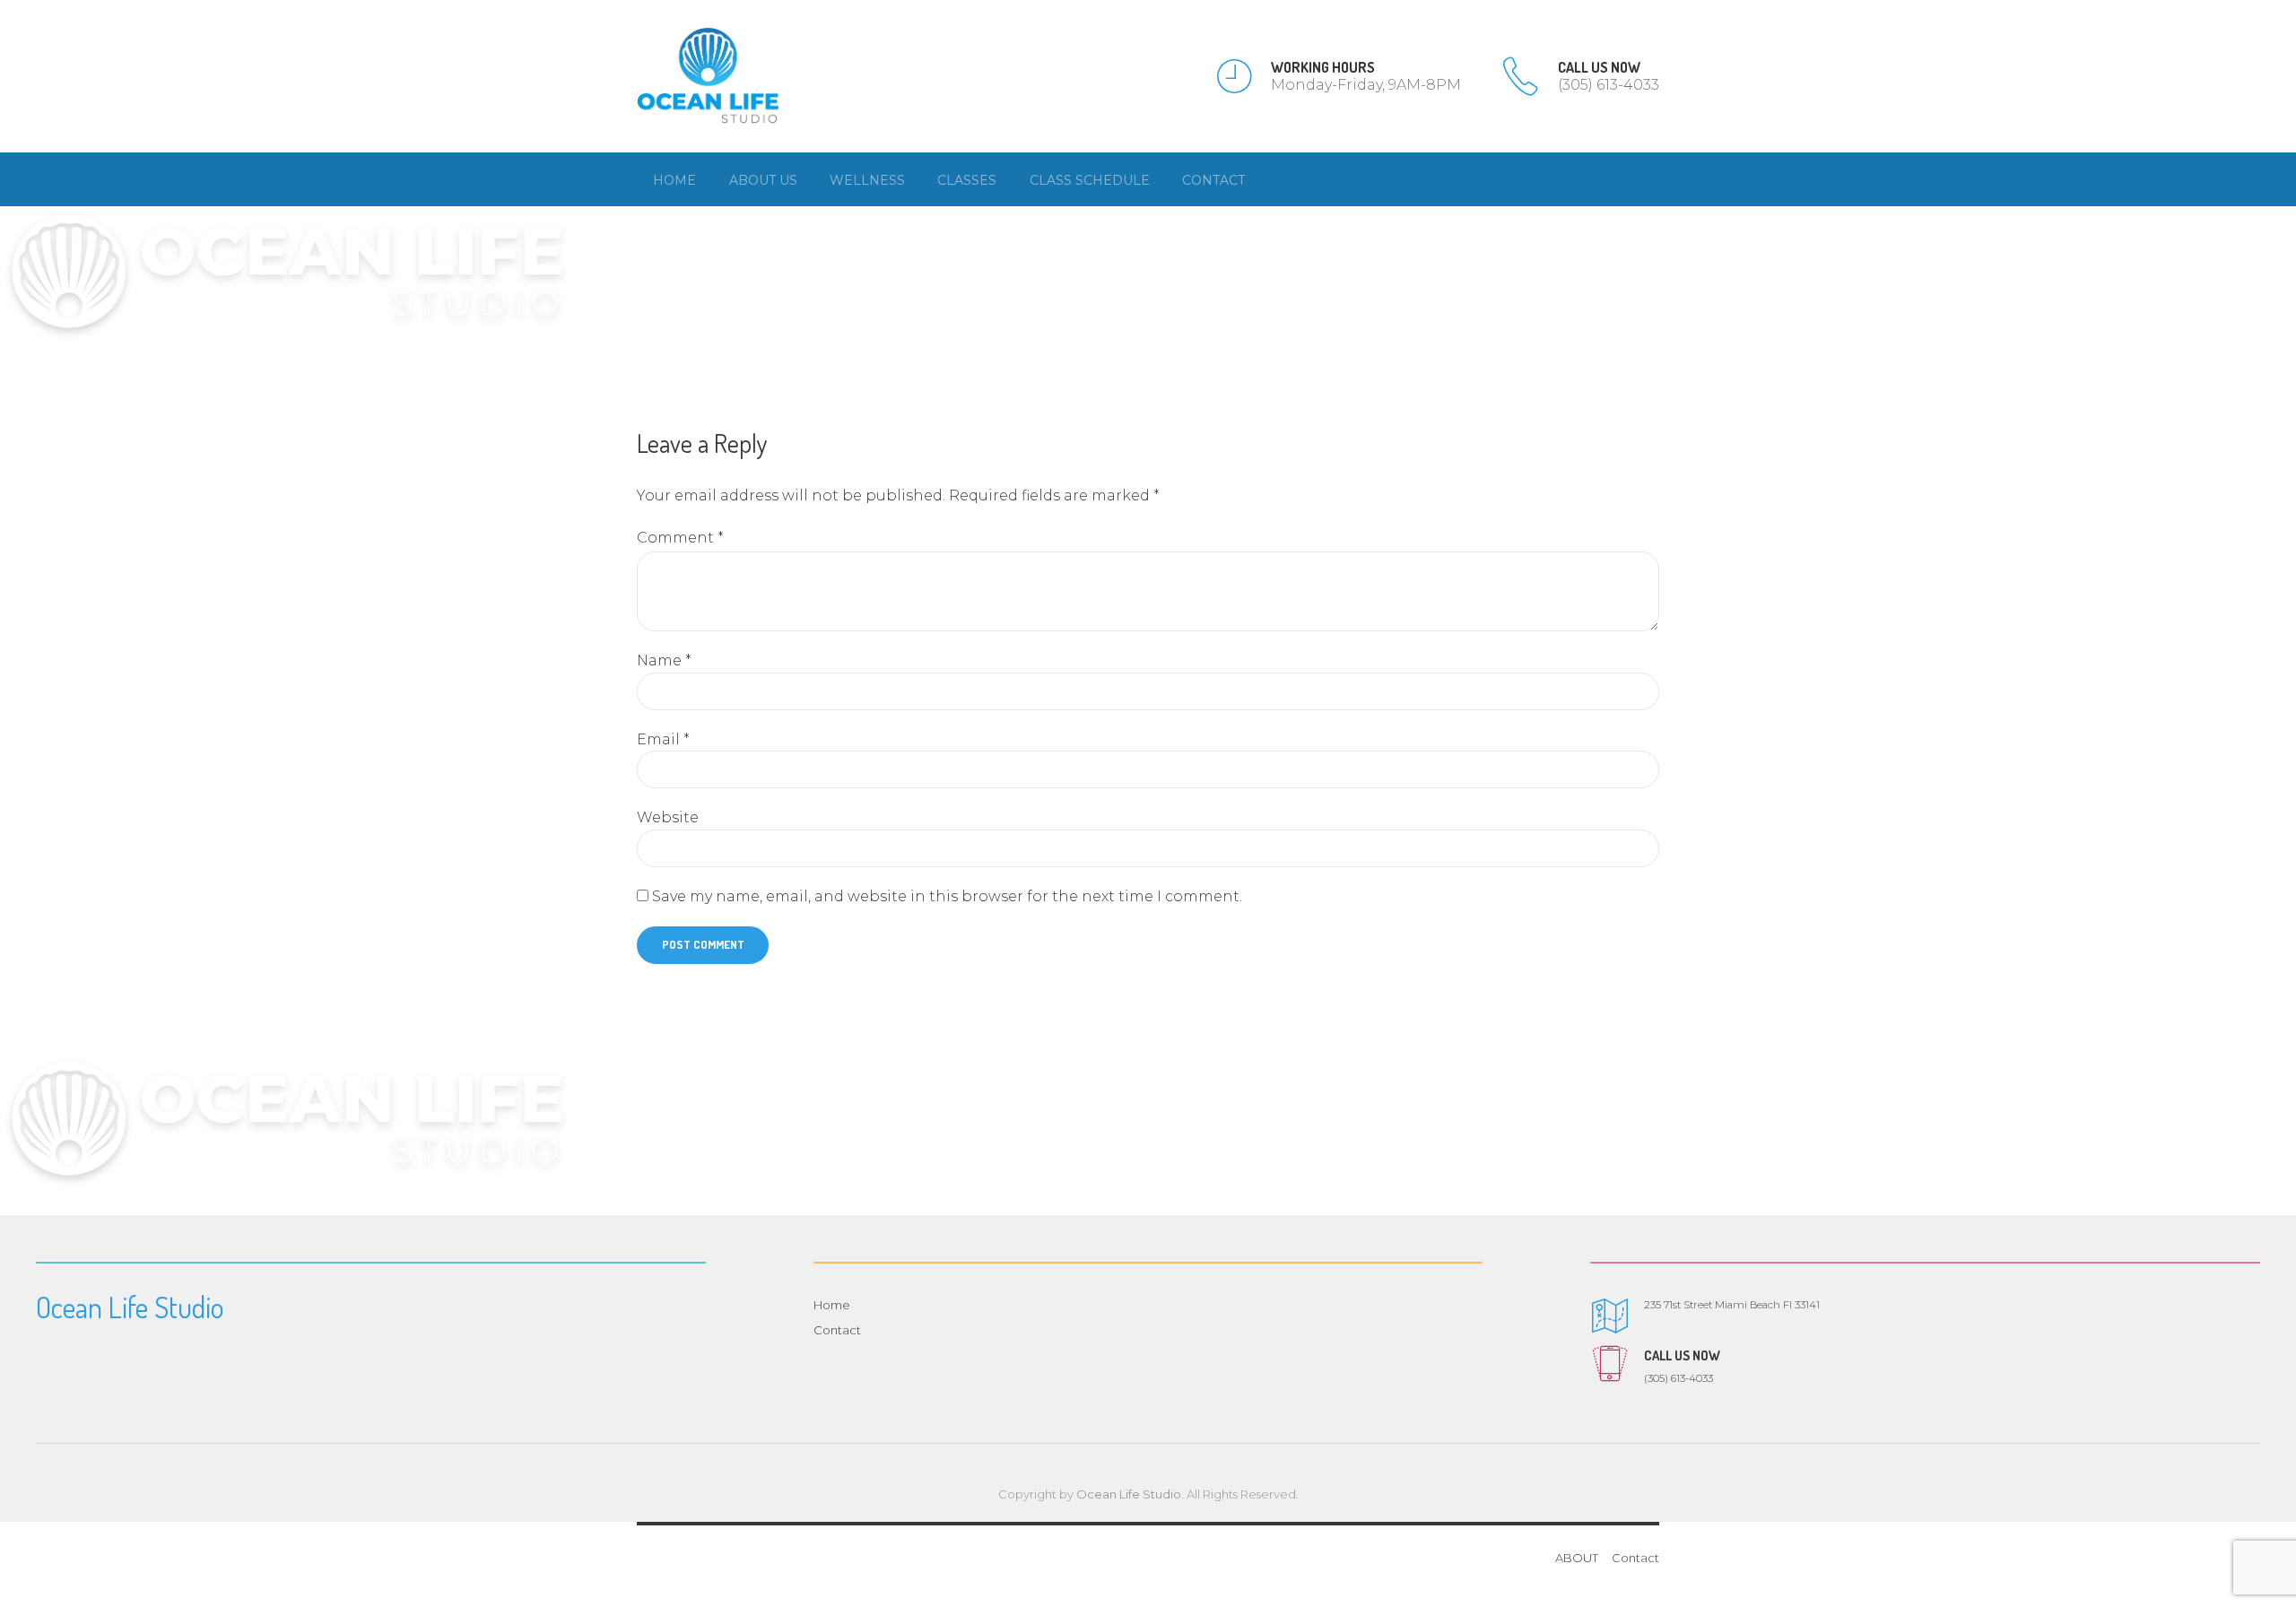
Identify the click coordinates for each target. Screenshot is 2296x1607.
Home (674, 180)
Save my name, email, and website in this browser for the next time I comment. (947, 896)
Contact (1213, 180)
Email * (663, 739)
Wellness (867, 180)
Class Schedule (1090, 180)
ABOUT (1577, 1558)
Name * (664, 660)
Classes (967, 180)
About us (763, 180)
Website (668, 817)
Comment (680, 538)
